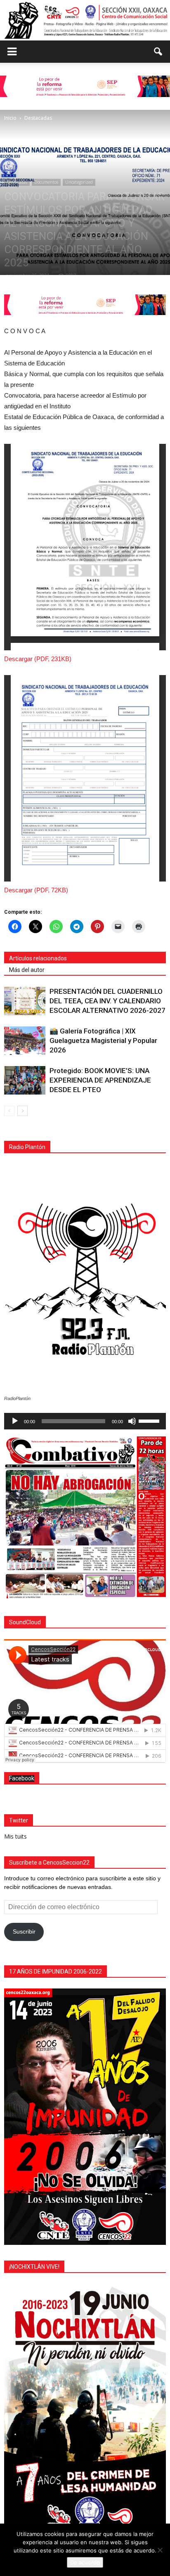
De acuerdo (85, 2562)
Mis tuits (15, 1836)
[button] (158, 52)
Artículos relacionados (38, 958)
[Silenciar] (132, 1421)
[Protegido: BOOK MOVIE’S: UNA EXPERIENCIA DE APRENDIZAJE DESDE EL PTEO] (25, 1080)
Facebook (22, 1778)
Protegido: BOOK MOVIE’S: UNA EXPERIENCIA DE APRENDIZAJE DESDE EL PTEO (100, 1080)
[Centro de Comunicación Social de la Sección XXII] (85, 20)
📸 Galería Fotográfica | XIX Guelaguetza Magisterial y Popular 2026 (103, 1040)
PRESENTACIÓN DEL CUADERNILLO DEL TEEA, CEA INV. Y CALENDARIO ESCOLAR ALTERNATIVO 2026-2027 (107, 1001)
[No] (160, 2550)
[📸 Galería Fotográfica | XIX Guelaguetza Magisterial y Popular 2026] (25, 1041)
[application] (85, 1421)
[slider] (150, 1420)
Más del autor (27, 970)
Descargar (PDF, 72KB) (36, 890)
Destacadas (17, 182)
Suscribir (24, 1931)
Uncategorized (79, 182)
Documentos (46, 182)
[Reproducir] (15, 1421)
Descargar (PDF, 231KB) (38, 659)
